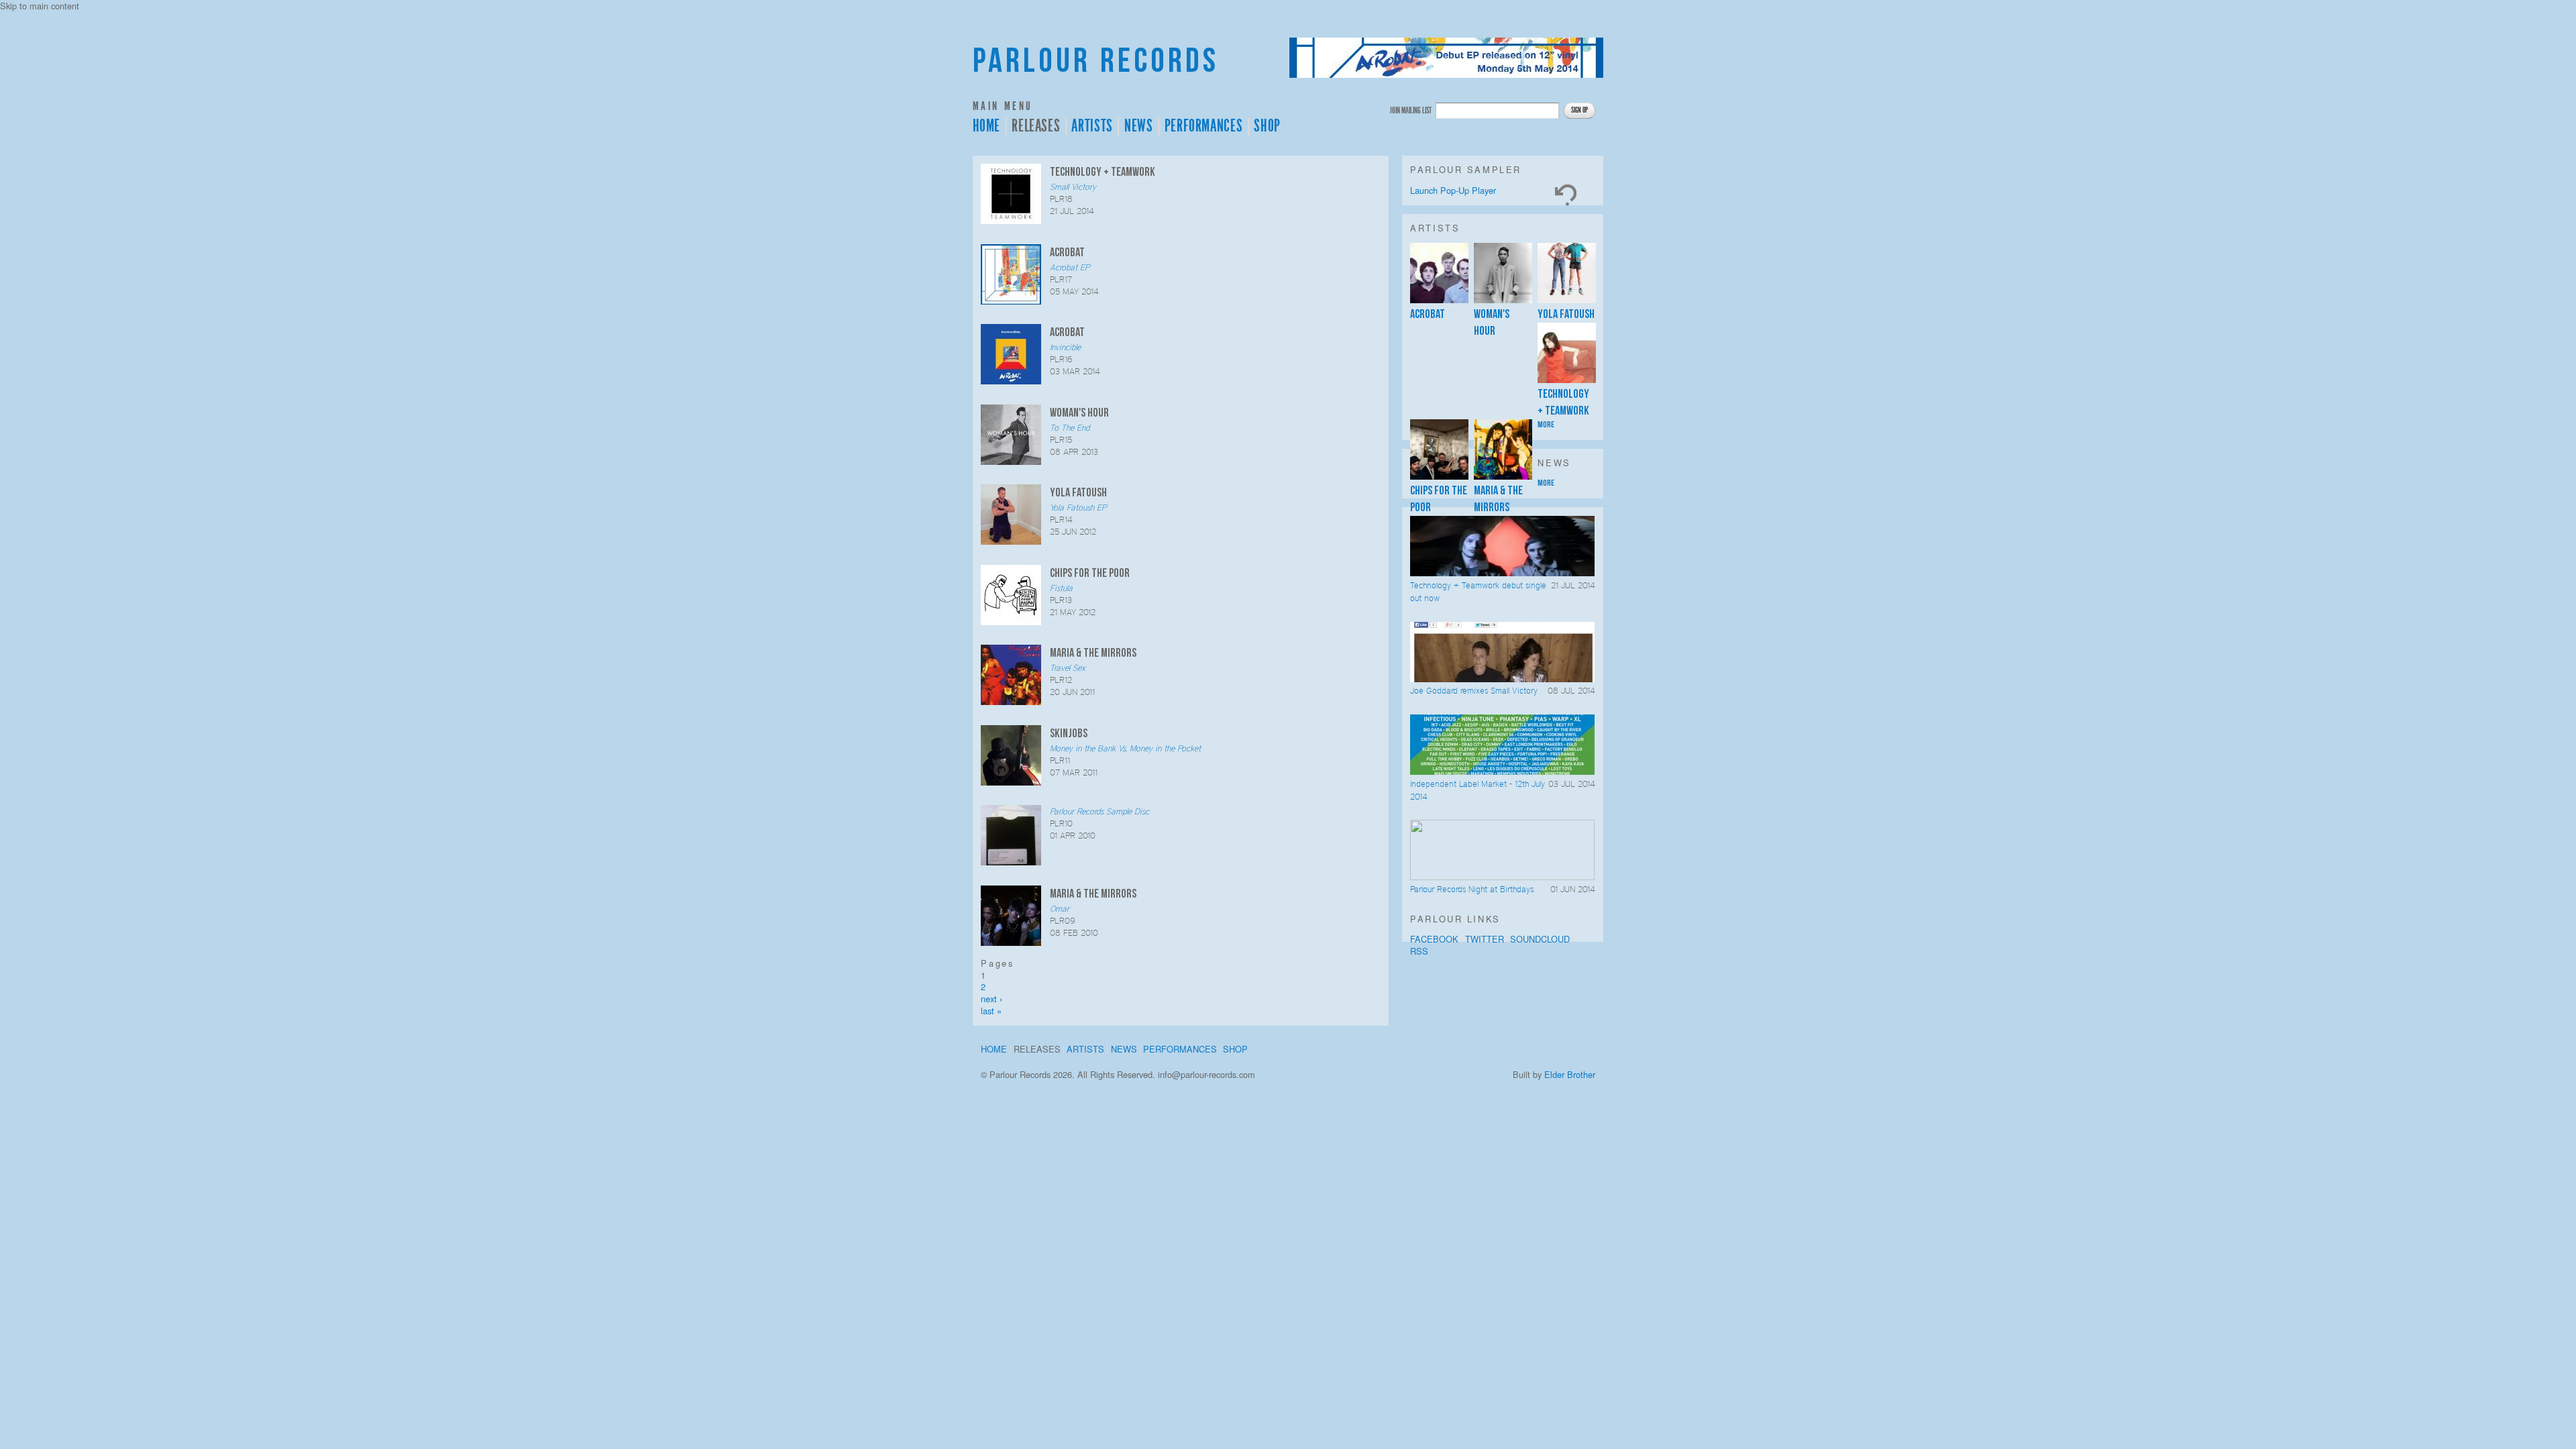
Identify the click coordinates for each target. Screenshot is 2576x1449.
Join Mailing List (1411, 110)
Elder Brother (1570, 1074)
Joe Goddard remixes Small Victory (1474, 691)
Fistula (1061, 588)
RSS (1419, 951)
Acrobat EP (1070, 267)
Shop (1267, 126)
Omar (1060, 909)
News (1139, 126)
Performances (1204, 126)
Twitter (1485, 939)
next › (991, 999)
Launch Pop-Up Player (1453, 190)
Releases (1036, 126)
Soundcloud (1540, 939)
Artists (1092, 126)
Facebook (1434, 939)
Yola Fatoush (1566, 314)
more (1546, 425)
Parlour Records (1096, 61)
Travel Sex (1068, 668)
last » (991, 1011)
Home (987, 126)
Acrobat (1428, 314)
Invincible (1065, 347)
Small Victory (1073, 187)
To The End (1070, 428)
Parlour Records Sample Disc (1099, 811)
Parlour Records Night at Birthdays (1472, 889)
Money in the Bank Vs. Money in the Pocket (1125, 748)
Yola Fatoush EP (1078, 507)
